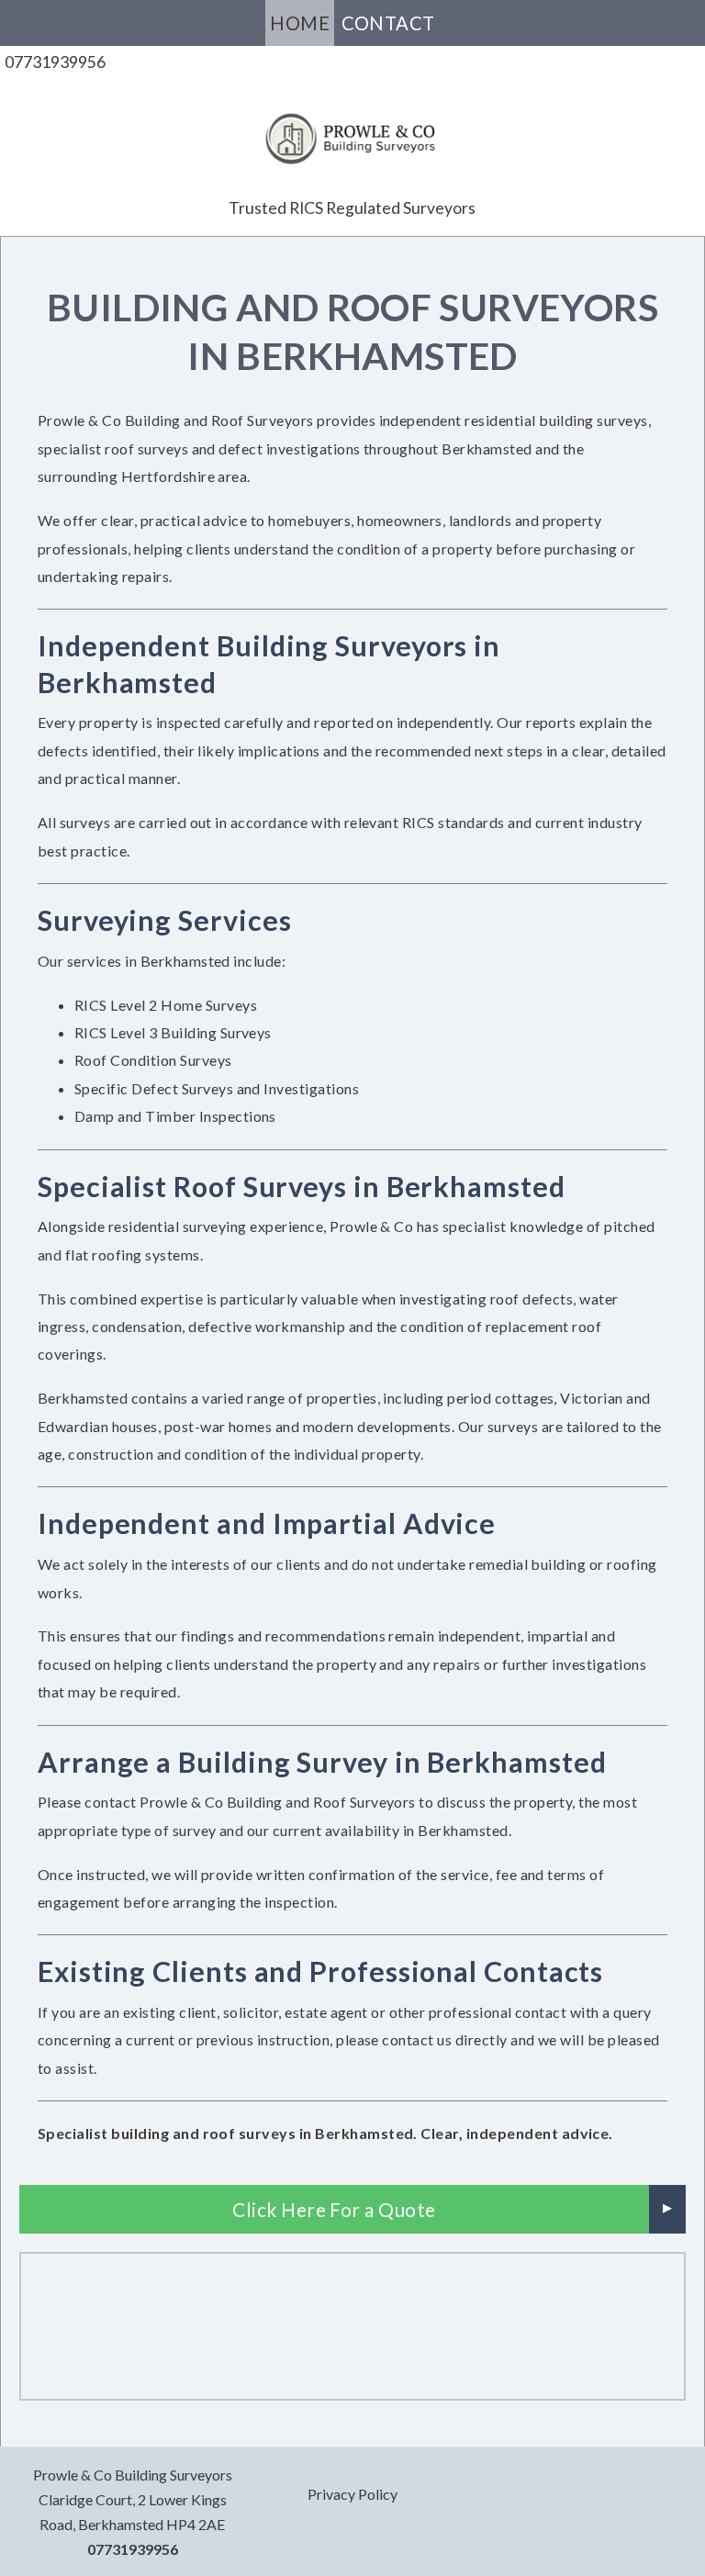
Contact (388, 23)
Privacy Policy (352, 2494)
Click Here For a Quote (334, 2209)
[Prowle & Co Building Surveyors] (352, 129)
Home (300, 23)
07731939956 (55, 62)
